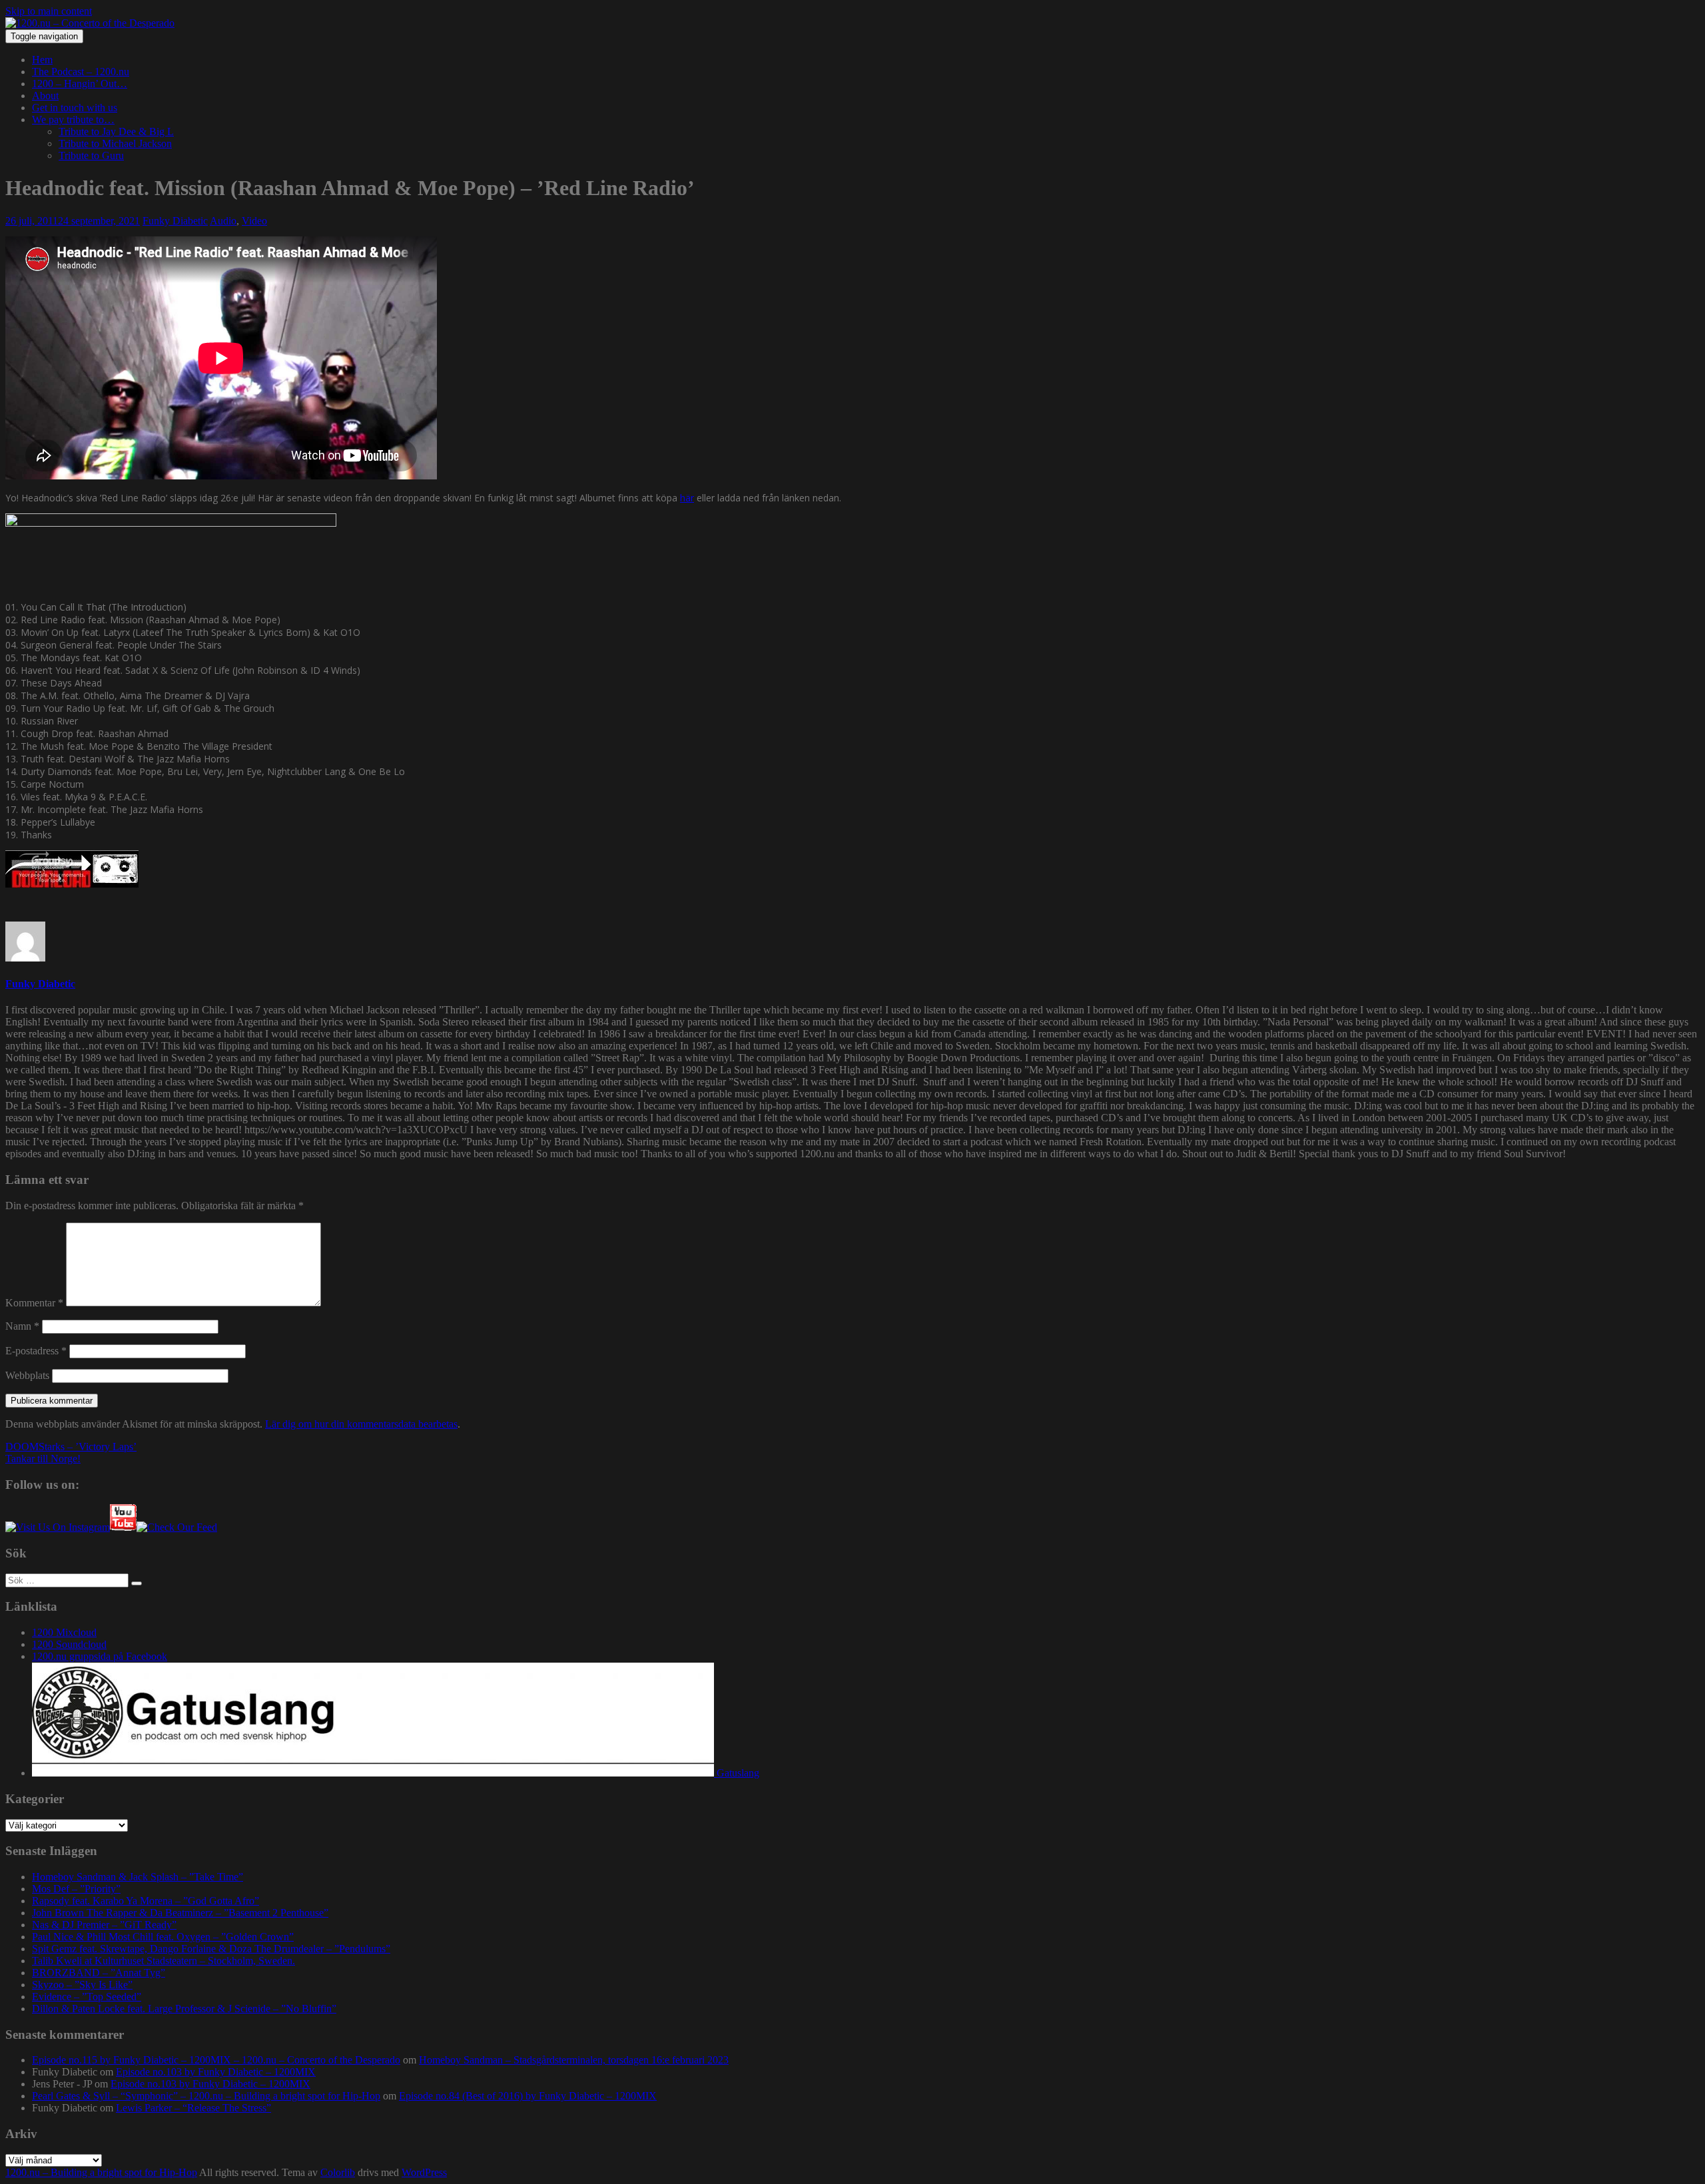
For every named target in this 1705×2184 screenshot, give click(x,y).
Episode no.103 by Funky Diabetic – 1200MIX (216, 2072)
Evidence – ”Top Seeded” (87, 1997)
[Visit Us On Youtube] (123, 1527)
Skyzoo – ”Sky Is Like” (82, 1985)
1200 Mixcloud (64, 1632)
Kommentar (34, 1303)
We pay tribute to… (73, 120)
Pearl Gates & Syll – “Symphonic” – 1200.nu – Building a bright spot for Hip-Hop (206, 2096)
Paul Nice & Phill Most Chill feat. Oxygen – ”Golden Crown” (163, 1937)
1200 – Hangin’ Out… (80, 84)
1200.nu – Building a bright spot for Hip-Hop (101, 2172)
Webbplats (27, 1375)
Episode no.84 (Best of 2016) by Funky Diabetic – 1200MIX (528, 2096)
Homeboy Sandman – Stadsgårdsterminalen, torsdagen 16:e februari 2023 (574, 2060)
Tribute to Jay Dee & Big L (116, 132)
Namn (22, 1326)
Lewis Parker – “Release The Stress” (193, 2108)
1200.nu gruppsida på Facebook (100, 1656)
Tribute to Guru (91, 155)
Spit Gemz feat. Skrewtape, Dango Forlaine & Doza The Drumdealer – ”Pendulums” (211, 1949)
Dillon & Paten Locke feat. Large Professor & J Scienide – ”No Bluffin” (184, 2009)
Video (254, 221)
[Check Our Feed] (177, 1527)
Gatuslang (737, 1773)
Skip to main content (49, 11)
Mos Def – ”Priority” (76, 1889)
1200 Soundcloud (69, 1644)
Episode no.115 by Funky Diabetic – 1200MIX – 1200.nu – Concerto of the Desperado (216, 2060)
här (687, 498)
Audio (223, 221)
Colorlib (338, 2172)
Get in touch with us (75, 108)
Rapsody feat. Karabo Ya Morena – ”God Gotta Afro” (146, 1901)
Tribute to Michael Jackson (115, 143)
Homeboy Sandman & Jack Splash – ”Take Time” (138, 1877)
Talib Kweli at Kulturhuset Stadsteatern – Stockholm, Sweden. (164, 1961)
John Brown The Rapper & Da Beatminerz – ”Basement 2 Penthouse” (180, 1913)
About (45, 96)
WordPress (424, 2172)
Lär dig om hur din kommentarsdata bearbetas (361, 1424)
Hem (42, 60)
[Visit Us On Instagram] (58, 1527)
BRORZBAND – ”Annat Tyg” (99, 1973)
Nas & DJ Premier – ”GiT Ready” (104, 1925)
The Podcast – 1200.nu (81, 72)
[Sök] (137, 1583)
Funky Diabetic (175, 221)
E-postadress (36, 1351)
